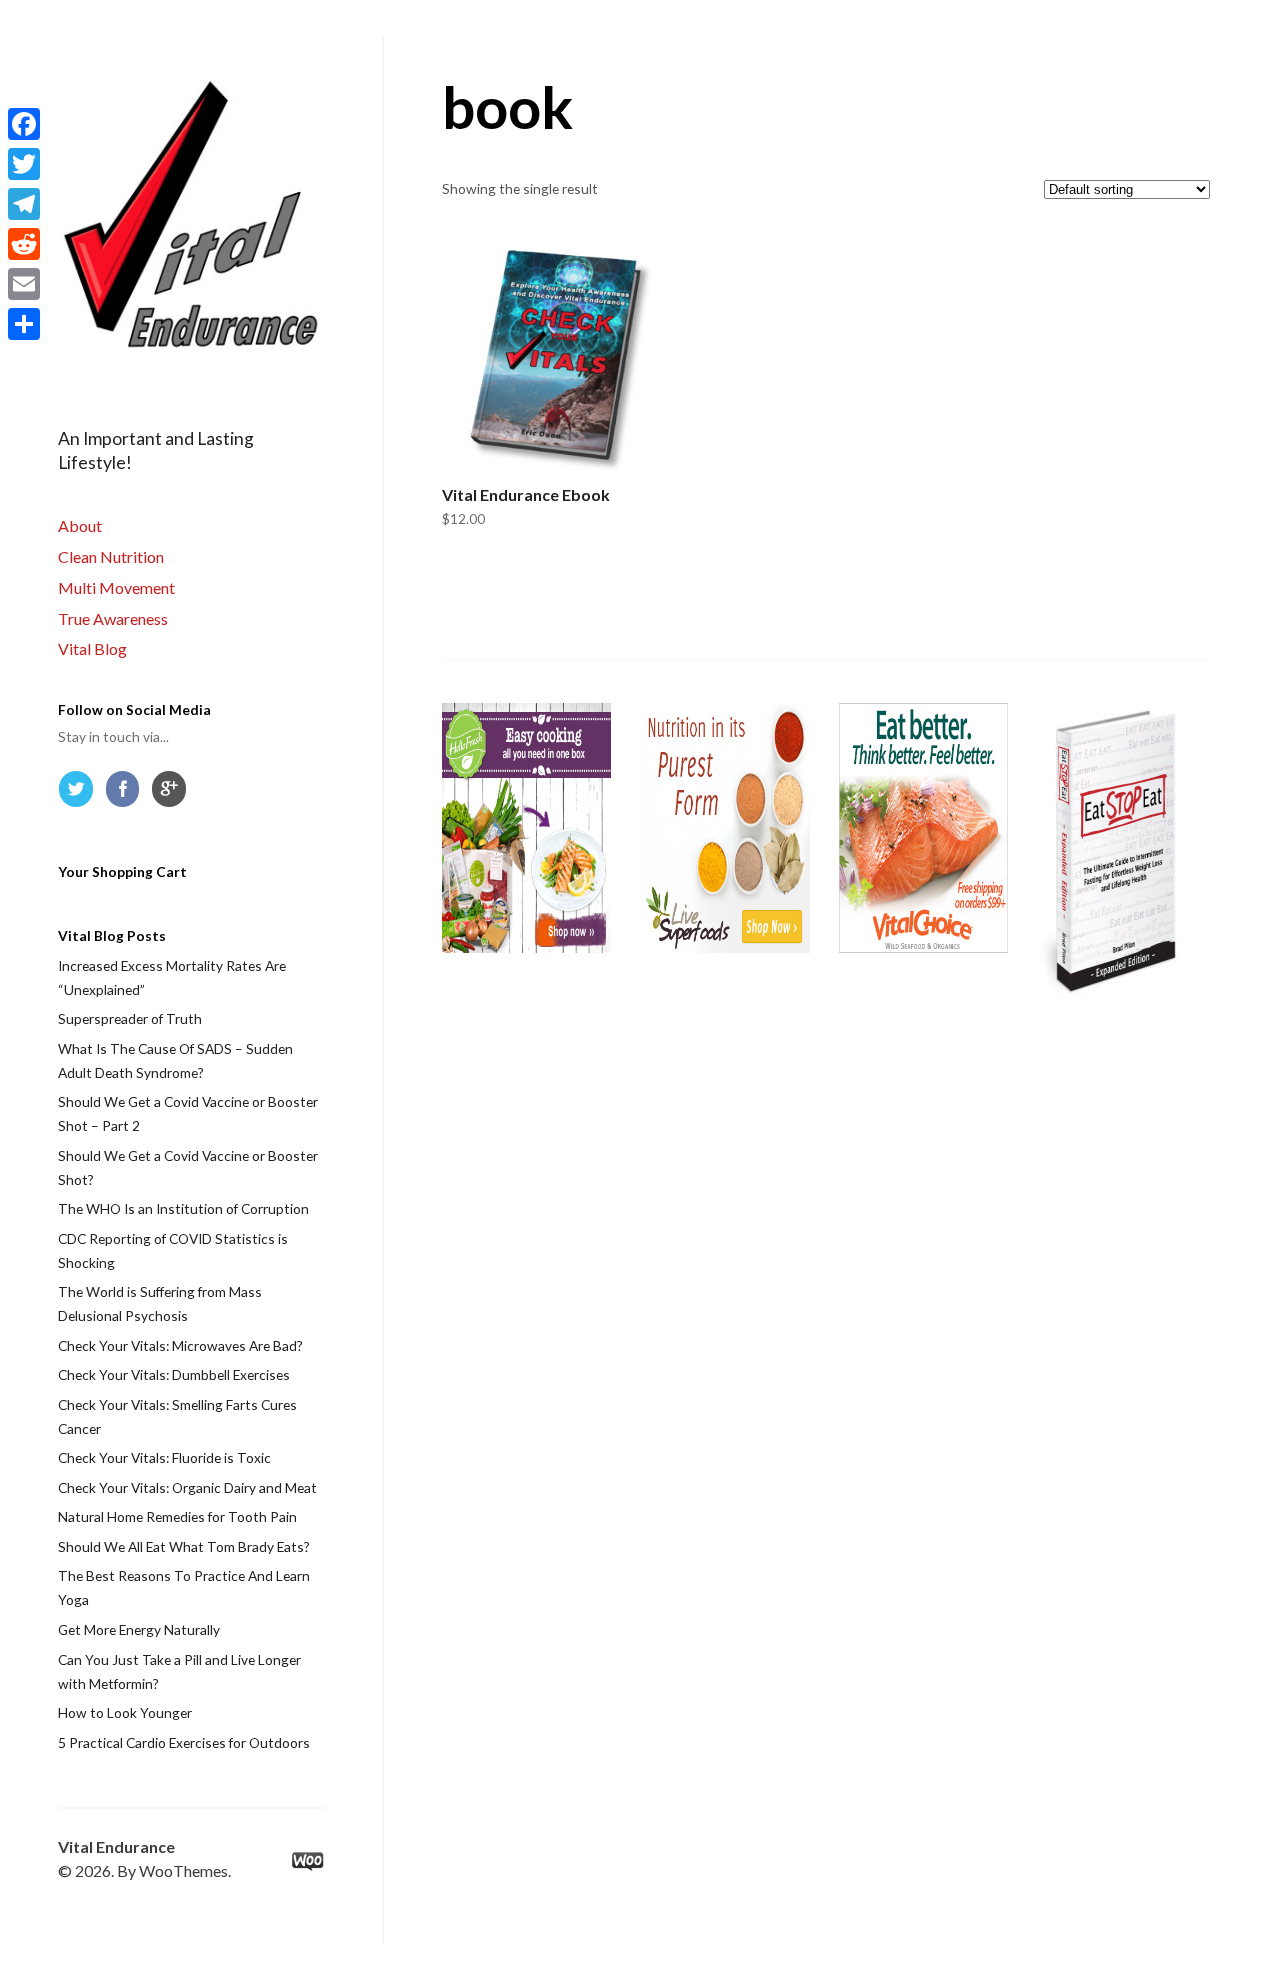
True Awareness (113, 618)
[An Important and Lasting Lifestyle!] (191, 216)
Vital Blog (92, 648)
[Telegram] (24, 204)
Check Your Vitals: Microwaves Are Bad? (180, 1345)
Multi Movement (116, 587)
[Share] (24, 324)
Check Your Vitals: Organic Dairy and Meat (187, 1487)
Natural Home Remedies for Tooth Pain (177, 1516)
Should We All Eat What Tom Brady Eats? (184, 1546)
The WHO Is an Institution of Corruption (183, 1208)
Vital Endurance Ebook (526, 494)
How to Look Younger (125, 1712)
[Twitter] (80, 793)
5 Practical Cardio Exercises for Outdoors (184, 1742)
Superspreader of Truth (130, 1018)
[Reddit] (24, 244)
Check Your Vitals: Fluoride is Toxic (164, 1457)
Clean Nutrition (111, 556)
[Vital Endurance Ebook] (560, 355)
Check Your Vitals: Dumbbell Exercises (174, 1374)
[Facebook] (127, 793)
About (80, 525)
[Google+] (173, 793)
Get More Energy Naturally (139, 1629)
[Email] (24, 284)
